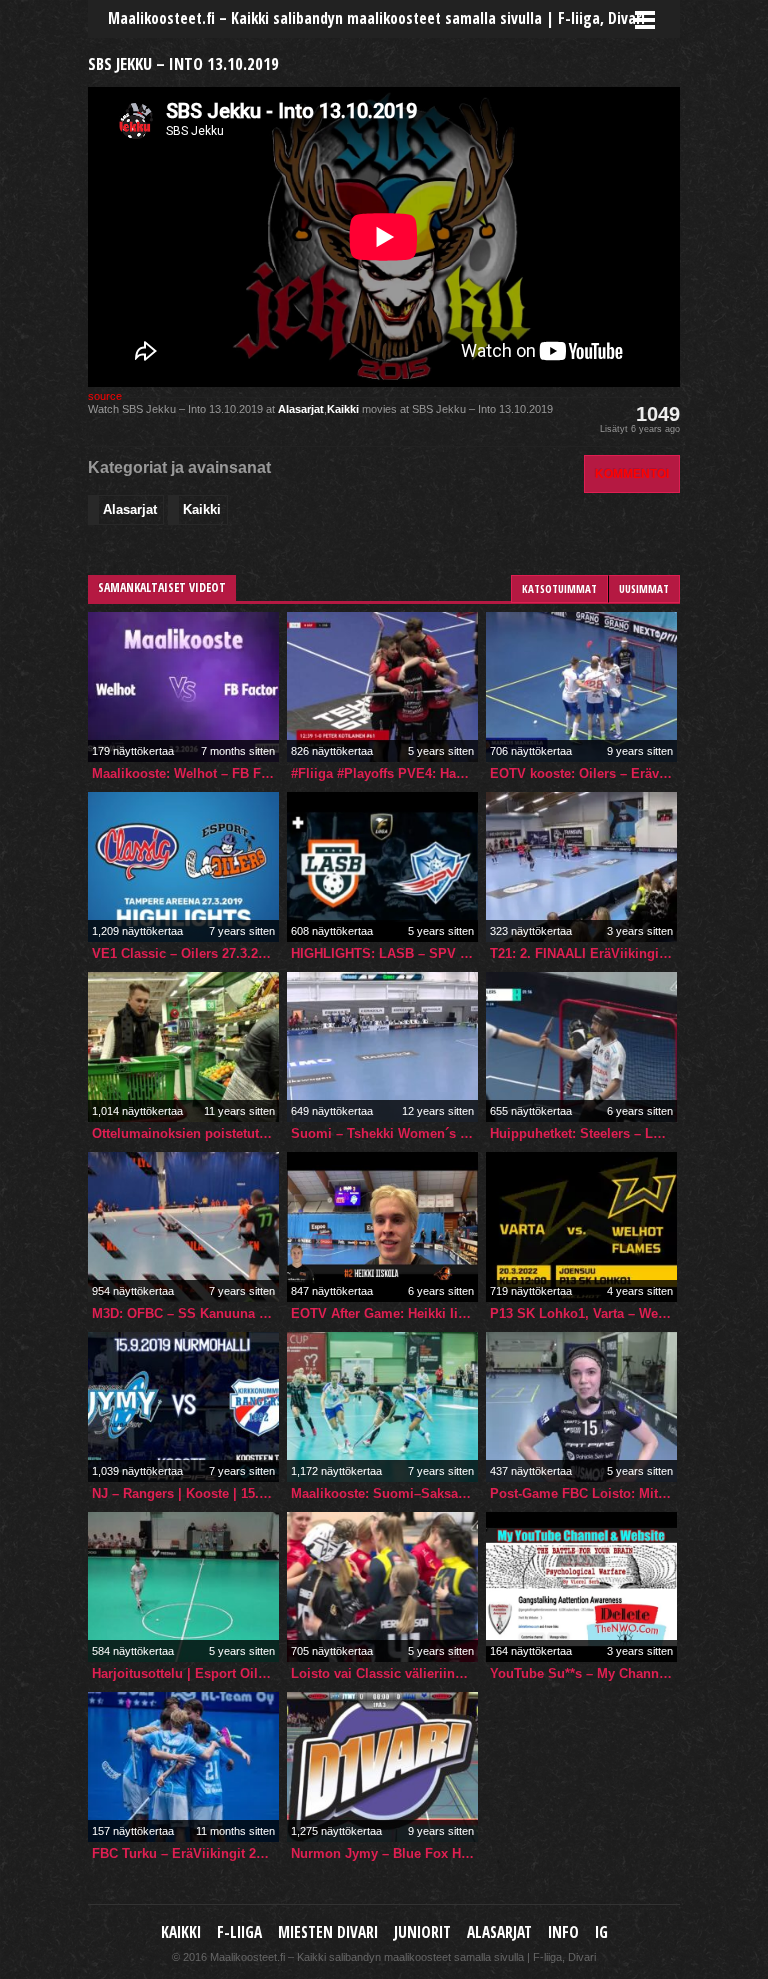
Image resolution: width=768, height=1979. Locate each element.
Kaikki (343, 409)
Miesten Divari (328, 1932)
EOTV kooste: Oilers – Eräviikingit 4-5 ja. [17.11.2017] (583, 773)
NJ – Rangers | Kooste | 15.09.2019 (185, 1493)
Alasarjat (301, 409)
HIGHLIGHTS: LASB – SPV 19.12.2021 (384, 953)
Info (563, 1932)
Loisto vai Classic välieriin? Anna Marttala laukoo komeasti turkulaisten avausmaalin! (384, 1673)
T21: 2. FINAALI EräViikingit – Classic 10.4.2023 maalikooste (583, 953)
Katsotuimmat (559, 588)
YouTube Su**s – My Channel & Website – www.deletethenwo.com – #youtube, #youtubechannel (583, 1673)
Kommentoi (632, 473)
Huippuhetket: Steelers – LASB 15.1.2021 (583, 1133)
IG (601, 1932)
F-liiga (239, 1932)
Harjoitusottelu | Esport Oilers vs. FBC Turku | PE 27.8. (185, 1673)
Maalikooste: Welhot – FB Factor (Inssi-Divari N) (185, 773)
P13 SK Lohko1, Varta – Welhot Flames (583, 1313)
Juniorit (422, 1932)
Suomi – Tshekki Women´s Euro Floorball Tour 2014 (384, 1133)
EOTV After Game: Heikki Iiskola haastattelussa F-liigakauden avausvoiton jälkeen (384, 1313)
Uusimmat (644, 588)
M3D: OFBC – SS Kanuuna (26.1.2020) (185, 1313)
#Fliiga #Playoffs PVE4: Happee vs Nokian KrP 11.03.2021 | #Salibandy (384, 773)
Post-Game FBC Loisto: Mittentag (583, 1493)
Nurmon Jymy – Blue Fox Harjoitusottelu (384, 1853)
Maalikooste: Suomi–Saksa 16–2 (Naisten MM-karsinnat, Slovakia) (384, 1493)
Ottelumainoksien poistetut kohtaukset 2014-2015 (185, 1133)
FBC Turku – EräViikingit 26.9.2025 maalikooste (185, 1853)
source (105, 396)
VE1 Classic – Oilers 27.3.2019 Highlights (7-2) (185, 953)
